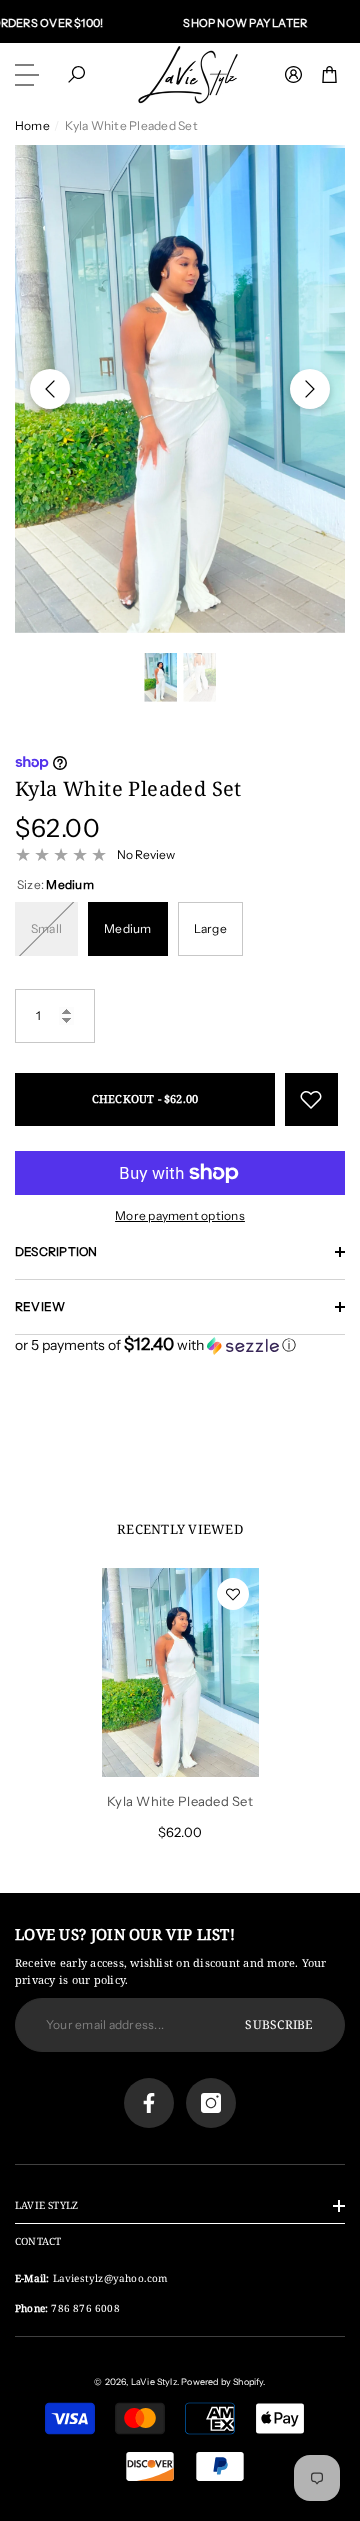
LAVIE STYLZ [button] (46, 2205)
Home (32, 125)
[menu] (30, 75)
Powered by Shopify (222, 2381)
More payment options (180, 1215)
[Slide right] (310, 389)
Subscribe (278, 2024)
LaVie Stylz (154, 2381)
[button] (76, 74)
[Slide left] (50, 389)
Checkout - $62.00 (145, 1098)
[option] (180, 389)
